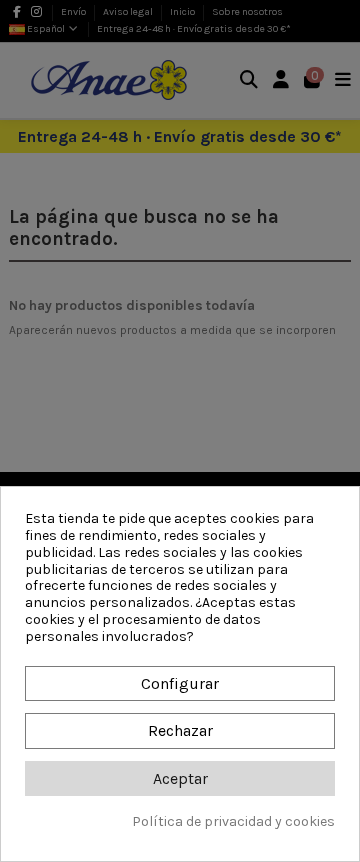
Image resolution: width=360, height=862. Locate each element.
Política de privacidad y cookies (233, 822)
